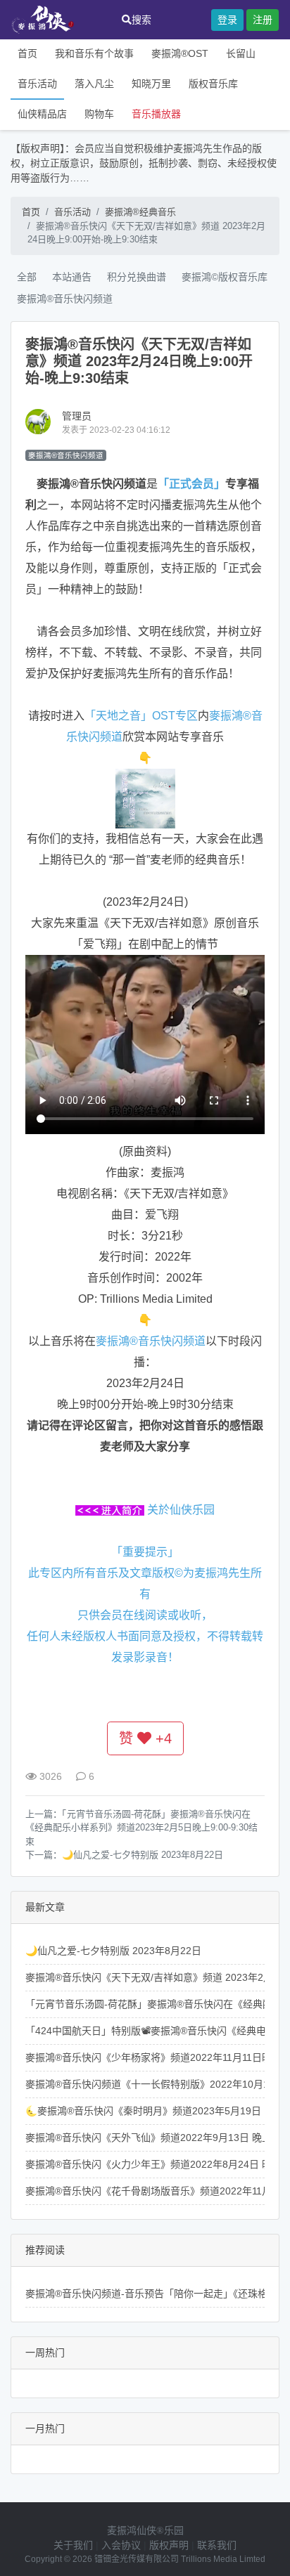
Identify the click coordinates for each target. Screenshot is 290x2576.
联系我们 (217, 2545)
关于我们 (73, 2545)
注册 (263, 20)
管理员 (77, 416)
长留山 (241, 53)
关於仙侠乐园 (181, 1510)
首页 (27, 53)
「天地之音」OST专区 (141, 716)
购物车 (99, 114)
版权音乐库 (213, 84)
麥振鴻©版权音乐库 (225, 277)
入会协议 (121, 2545)
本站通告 (72, 277)
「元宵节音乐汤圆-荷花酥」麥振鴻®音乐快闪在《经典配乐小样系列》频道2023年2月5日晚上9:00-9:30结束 (141, 1828)
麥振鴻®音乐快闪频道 (65, 299)
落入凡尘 (94, 84)
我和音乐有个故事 (94, 53)
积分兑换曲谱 (137, 277)
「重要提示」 (145, 1552)
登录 (227, 20)
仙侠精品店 (42, 114)
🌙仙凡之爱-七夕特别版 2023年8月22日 (143, 1855)
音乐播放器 (156, 114)
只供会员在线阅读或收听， (145, 1615)
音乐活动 (37, 84)
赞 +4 (145, 1738)
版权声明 (169, 2545)
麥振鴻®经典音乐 (140, 212)
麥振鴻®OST (180, 53)
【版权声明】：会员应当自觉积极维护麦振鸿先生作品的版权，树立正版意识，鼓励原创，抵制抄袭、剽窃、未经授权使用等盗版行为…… (144, 163)
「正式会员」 (191, 484)
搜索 (141, 20)
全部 (27, 277)
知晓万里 (151, 84)
